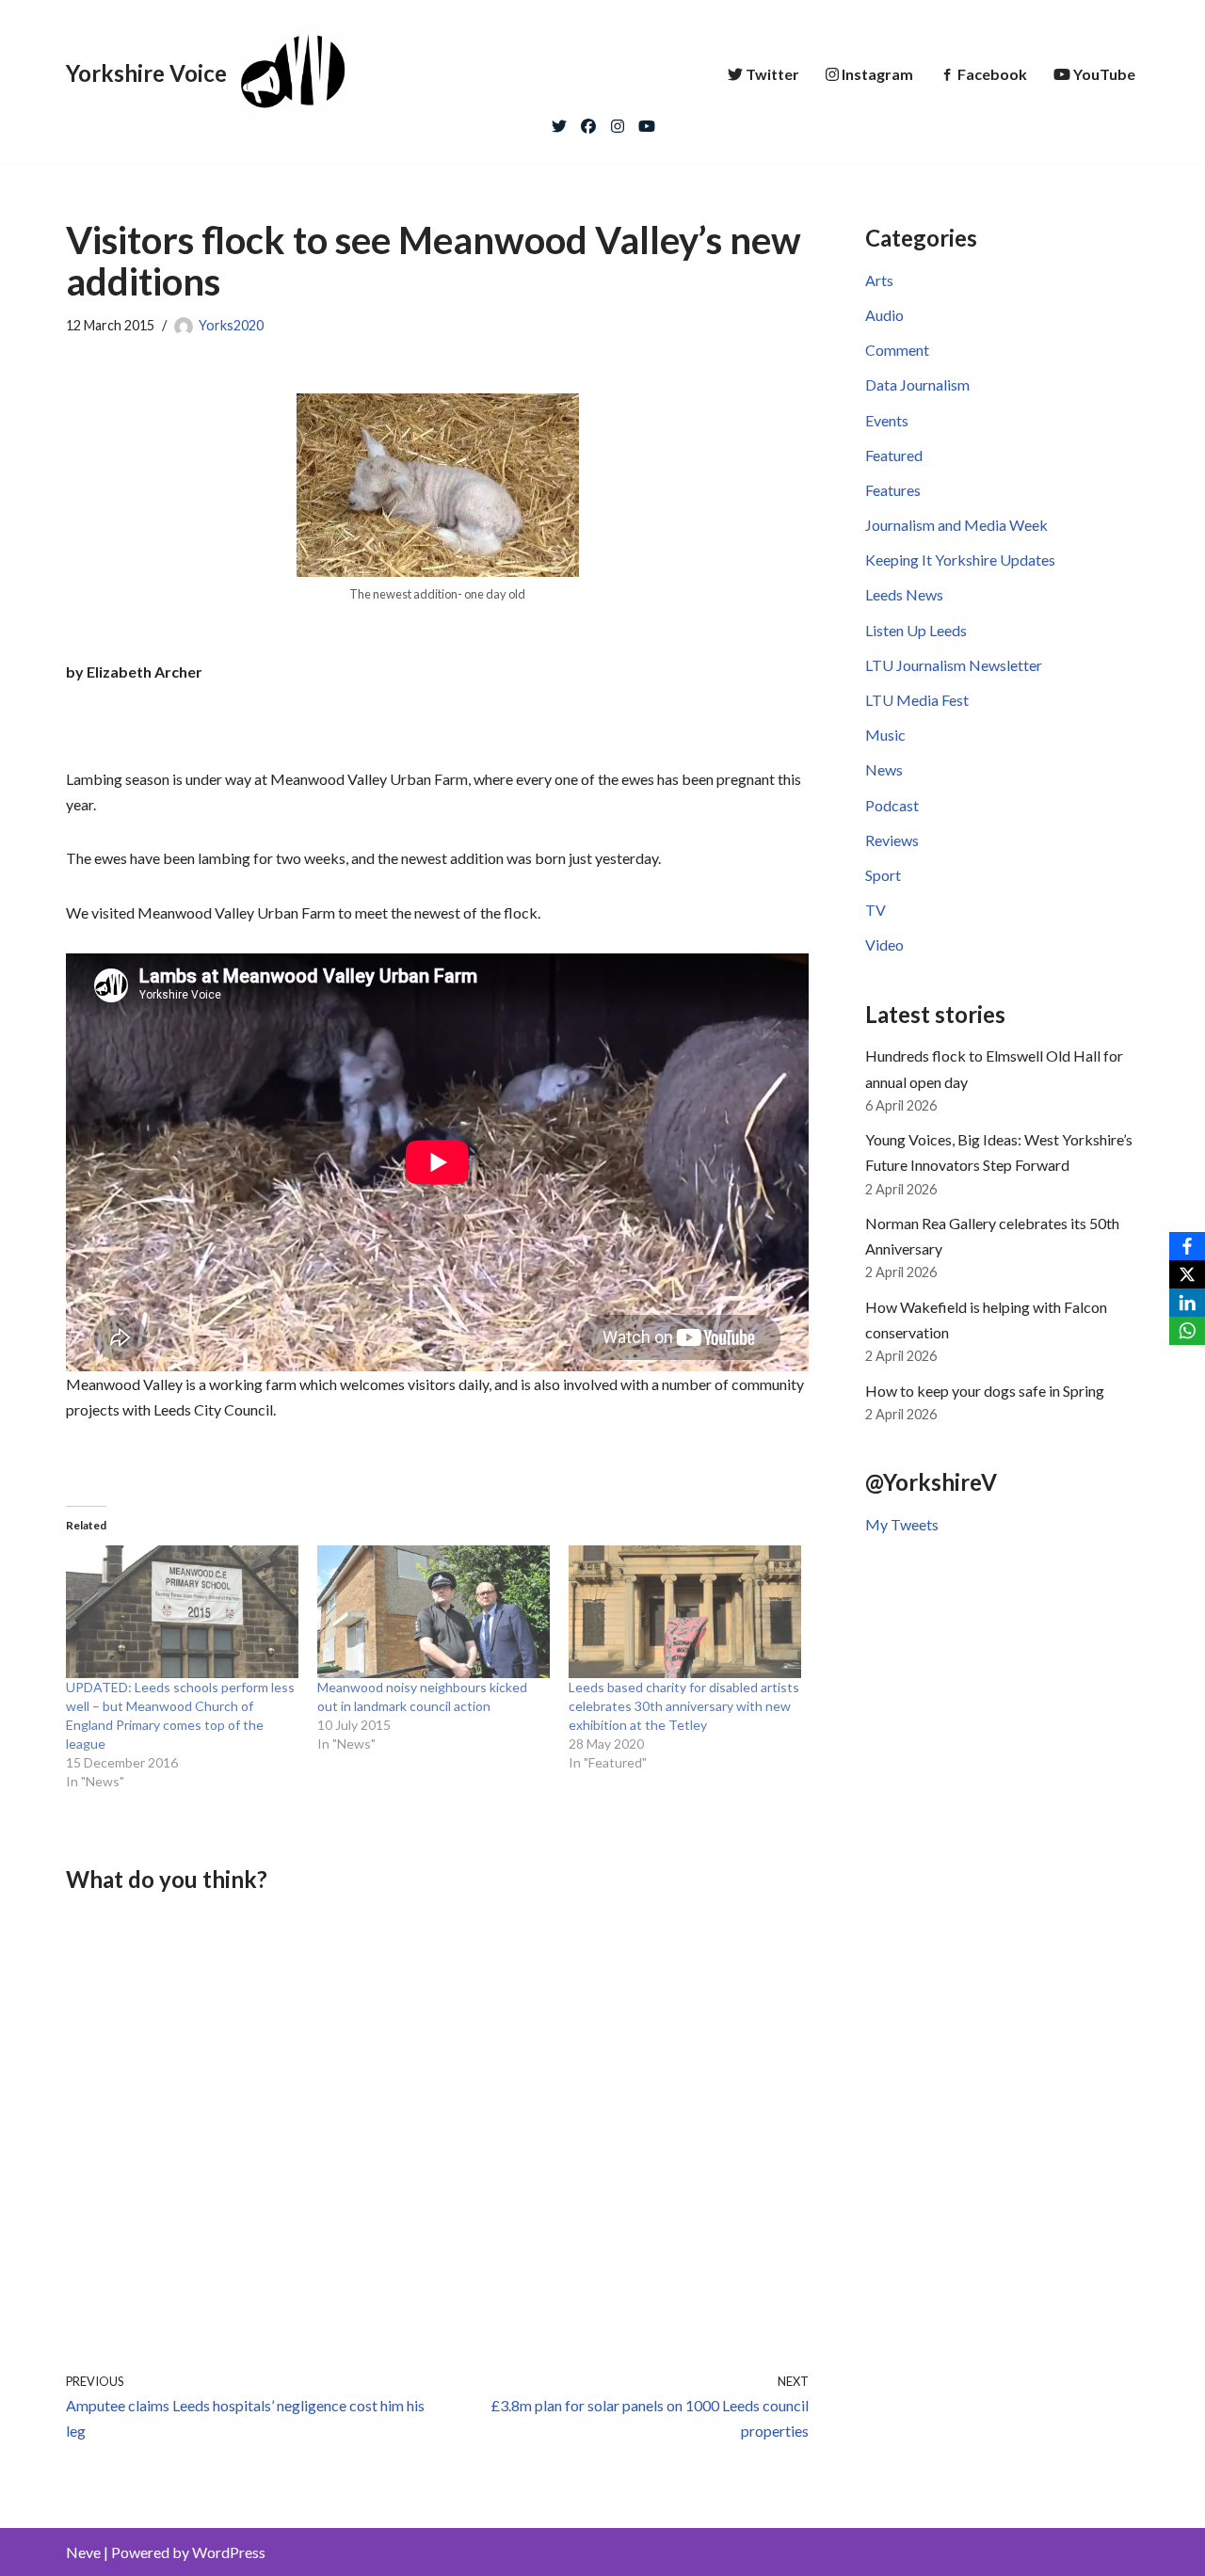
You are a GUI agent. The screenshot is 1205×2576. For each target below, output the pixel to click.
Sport (883, 875)
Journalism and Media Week (956, 525)
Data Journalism (917, 384)
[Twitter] (559, 121)
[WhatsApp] (1187, 1331)
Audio (884, 315)
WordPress (229, 2552)
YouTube (1104, 74)
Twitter (772, 74)
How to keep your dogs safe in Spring (985, 1391)
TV (876, 910)
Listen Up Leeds (916, 630)
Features (893, 490)
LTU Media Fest (917, 700)
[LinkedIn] (1187, 1303)
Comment (897, 350)
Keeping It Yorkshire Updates (960, 560)
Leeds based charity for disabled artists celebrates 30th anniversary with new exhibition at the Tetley (684, 1706)
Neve (83, 2552)
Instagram (877, 74)
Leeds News (904, 594)
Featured (894, 455)
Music (885, 735)
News (884, 769)
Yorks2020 (231, 325)
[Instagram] (618, 121)
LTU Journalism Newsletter (954, 665)
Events (887, 420)
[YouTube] (647, 121)
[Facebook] (588, 121)
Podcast (892, 805)
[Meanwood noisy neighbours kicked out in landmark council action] (434, 1612)
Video (884, 944)
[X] (1187, 1274)
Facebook (992, 74)
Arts (879, 280)
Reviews (892, 840)
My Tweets (902, 1524)
